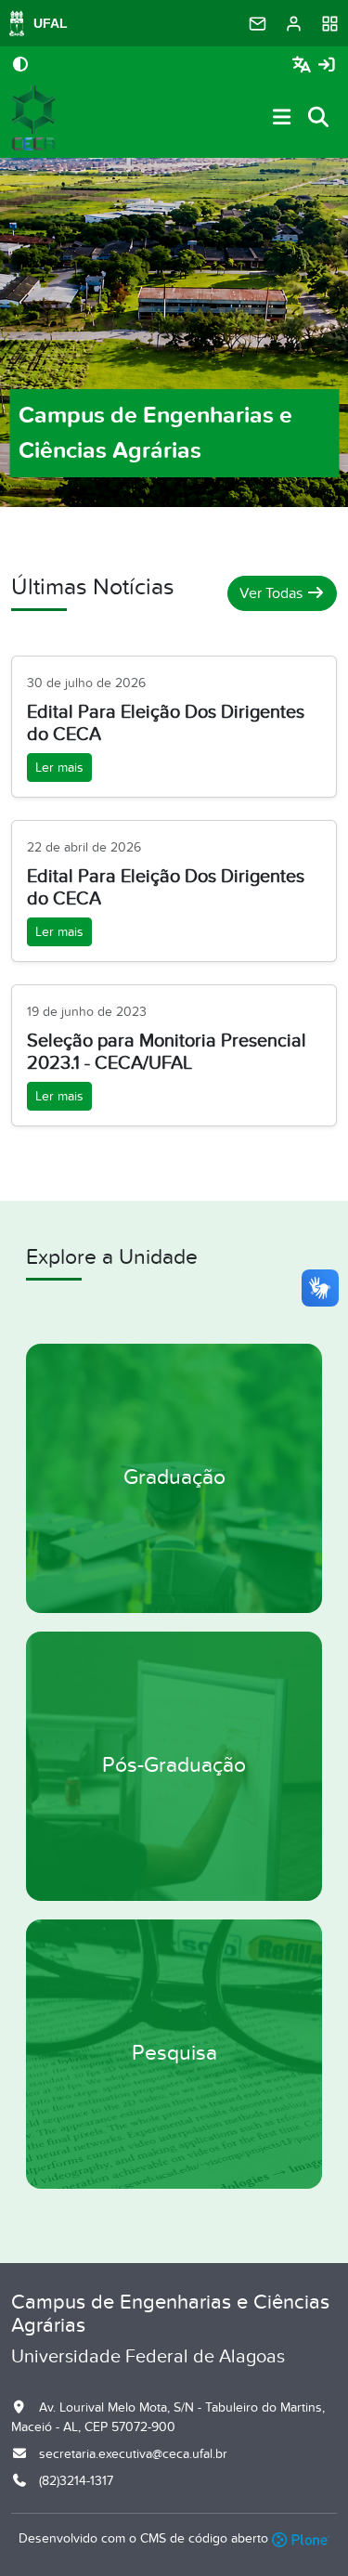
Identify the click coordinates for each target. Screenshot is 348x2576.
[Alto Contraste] (20, 66)
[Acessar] (327, 65)
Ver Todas (273, 593)
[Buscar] (319, 118)
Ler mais (59, 768)
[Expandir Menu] (282, 118)
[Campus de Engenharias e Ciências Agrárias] (33, 118)
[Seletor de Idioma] (304, 65)
